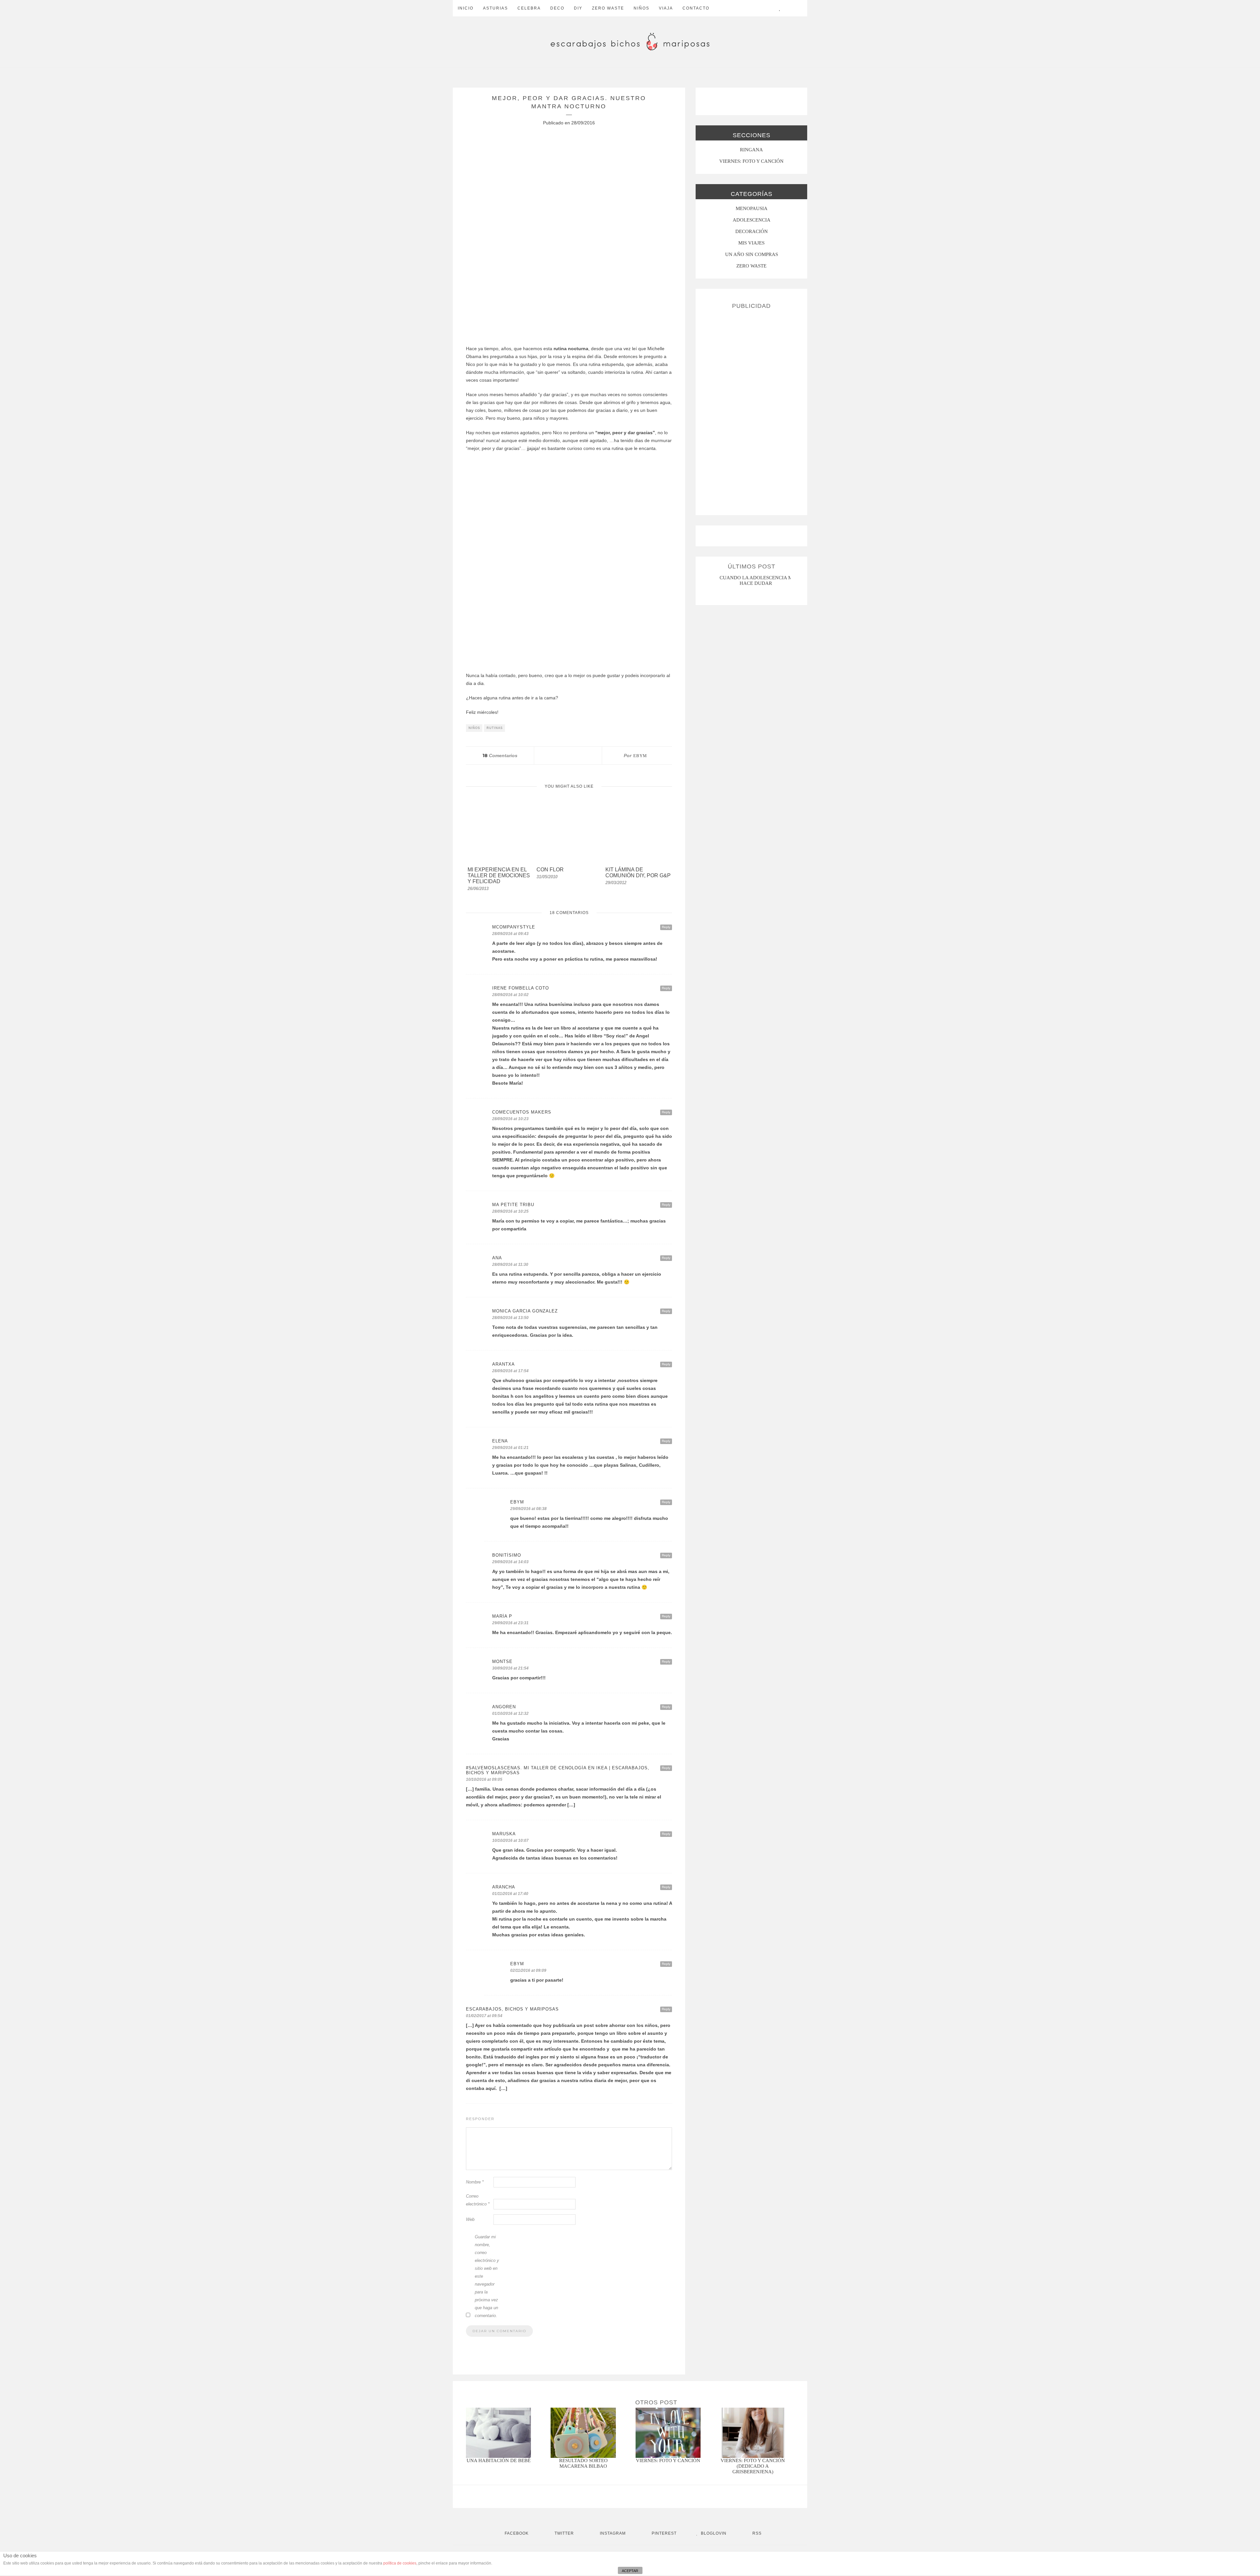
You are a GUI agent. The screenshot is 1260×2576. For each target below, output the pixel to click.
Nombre (475, 2182)
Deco (557, 8)
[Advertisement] (751, 410)
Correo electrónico (478, 2200)
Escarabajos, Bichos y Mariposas (512, 2009)
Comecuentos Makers (522, 1112)
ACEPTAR (630, 2571)
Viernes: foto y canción (668, 2460)
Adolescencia (752, 220)
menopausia (752, 208)
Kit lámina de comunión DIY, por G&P (638, 873)
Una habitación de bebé (499, 2460)
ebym (640, 756)
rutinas (495, 728)
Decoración (752, 231)
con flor (550, 870)
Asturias (495, 8)
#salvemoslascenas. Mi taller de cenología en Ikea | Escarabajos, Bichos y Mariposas (558, 1770)
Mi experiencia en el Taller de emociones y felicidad (499, 875)
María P (502, 1616)
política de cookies (400, 2563)
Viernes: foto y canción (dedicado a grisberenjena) (753, 2466)
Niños (641, 8)
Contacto (696, 8)
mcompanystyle (514, 927)
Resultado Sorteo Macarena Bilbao (583, 2463)
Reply (666, 927)
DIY (578, 8)
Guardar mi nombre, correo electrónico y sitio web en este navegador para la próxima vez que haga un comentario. (487, 2276)
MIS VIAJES (751, 243)
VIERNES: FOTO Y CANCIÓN (751, 161)
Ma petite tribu (513, 1205)
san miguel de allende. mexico (757, 578)
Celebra (529, 8)
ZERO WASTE (608, 8)
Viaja (666, 8)
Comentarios (500, 756)
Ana (497, 1258)
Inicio (466, 8)
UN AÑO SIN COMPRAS (752, 254)
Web (470, 2219)
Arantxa (504, 1364)
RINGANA (751, 150)
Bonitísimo (507, 1555)
